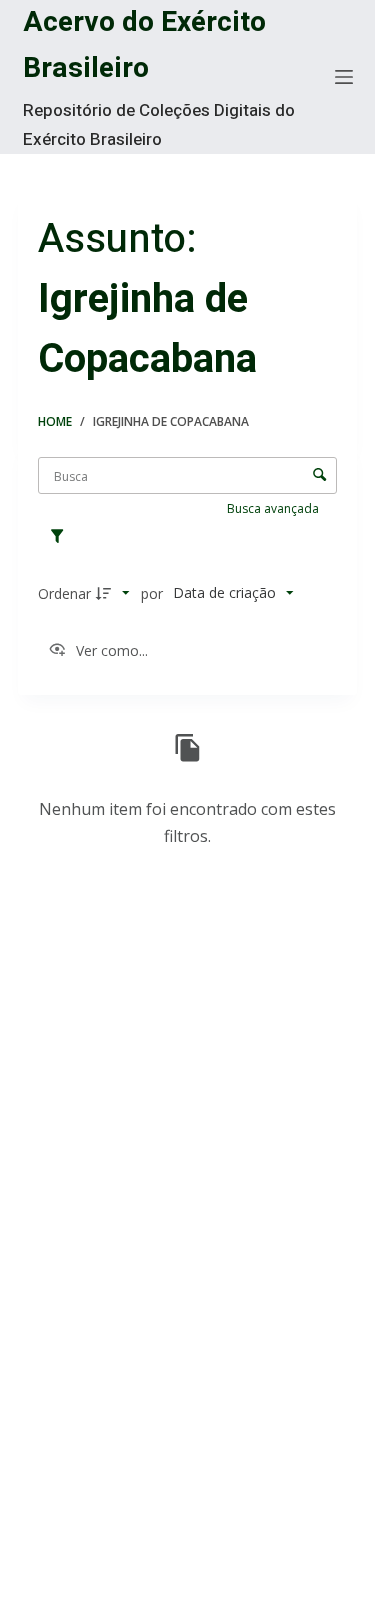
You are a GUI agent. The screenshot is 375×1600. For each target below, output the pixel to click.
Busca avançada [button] (274, 508)
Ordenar (64, 593)
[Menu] (344, 77)
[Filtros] (62, 537)
